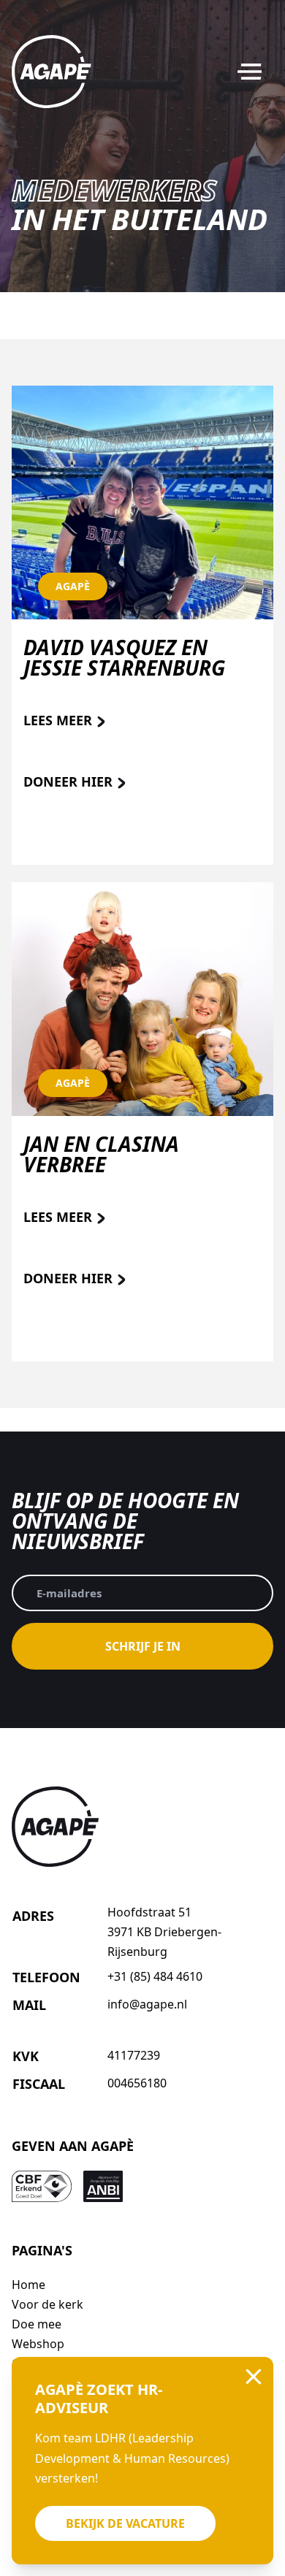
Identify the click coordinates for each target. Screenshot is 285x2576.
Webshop (38, 2344)
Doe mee (37, 2324)
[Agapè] (52, 72)
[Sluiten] (254, 2377)
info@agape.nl (147, 2004)
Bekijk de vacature (125, 2523)
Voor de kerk (47, 2304)
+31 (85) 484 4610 (155, 1976)
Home (28, 2285)
